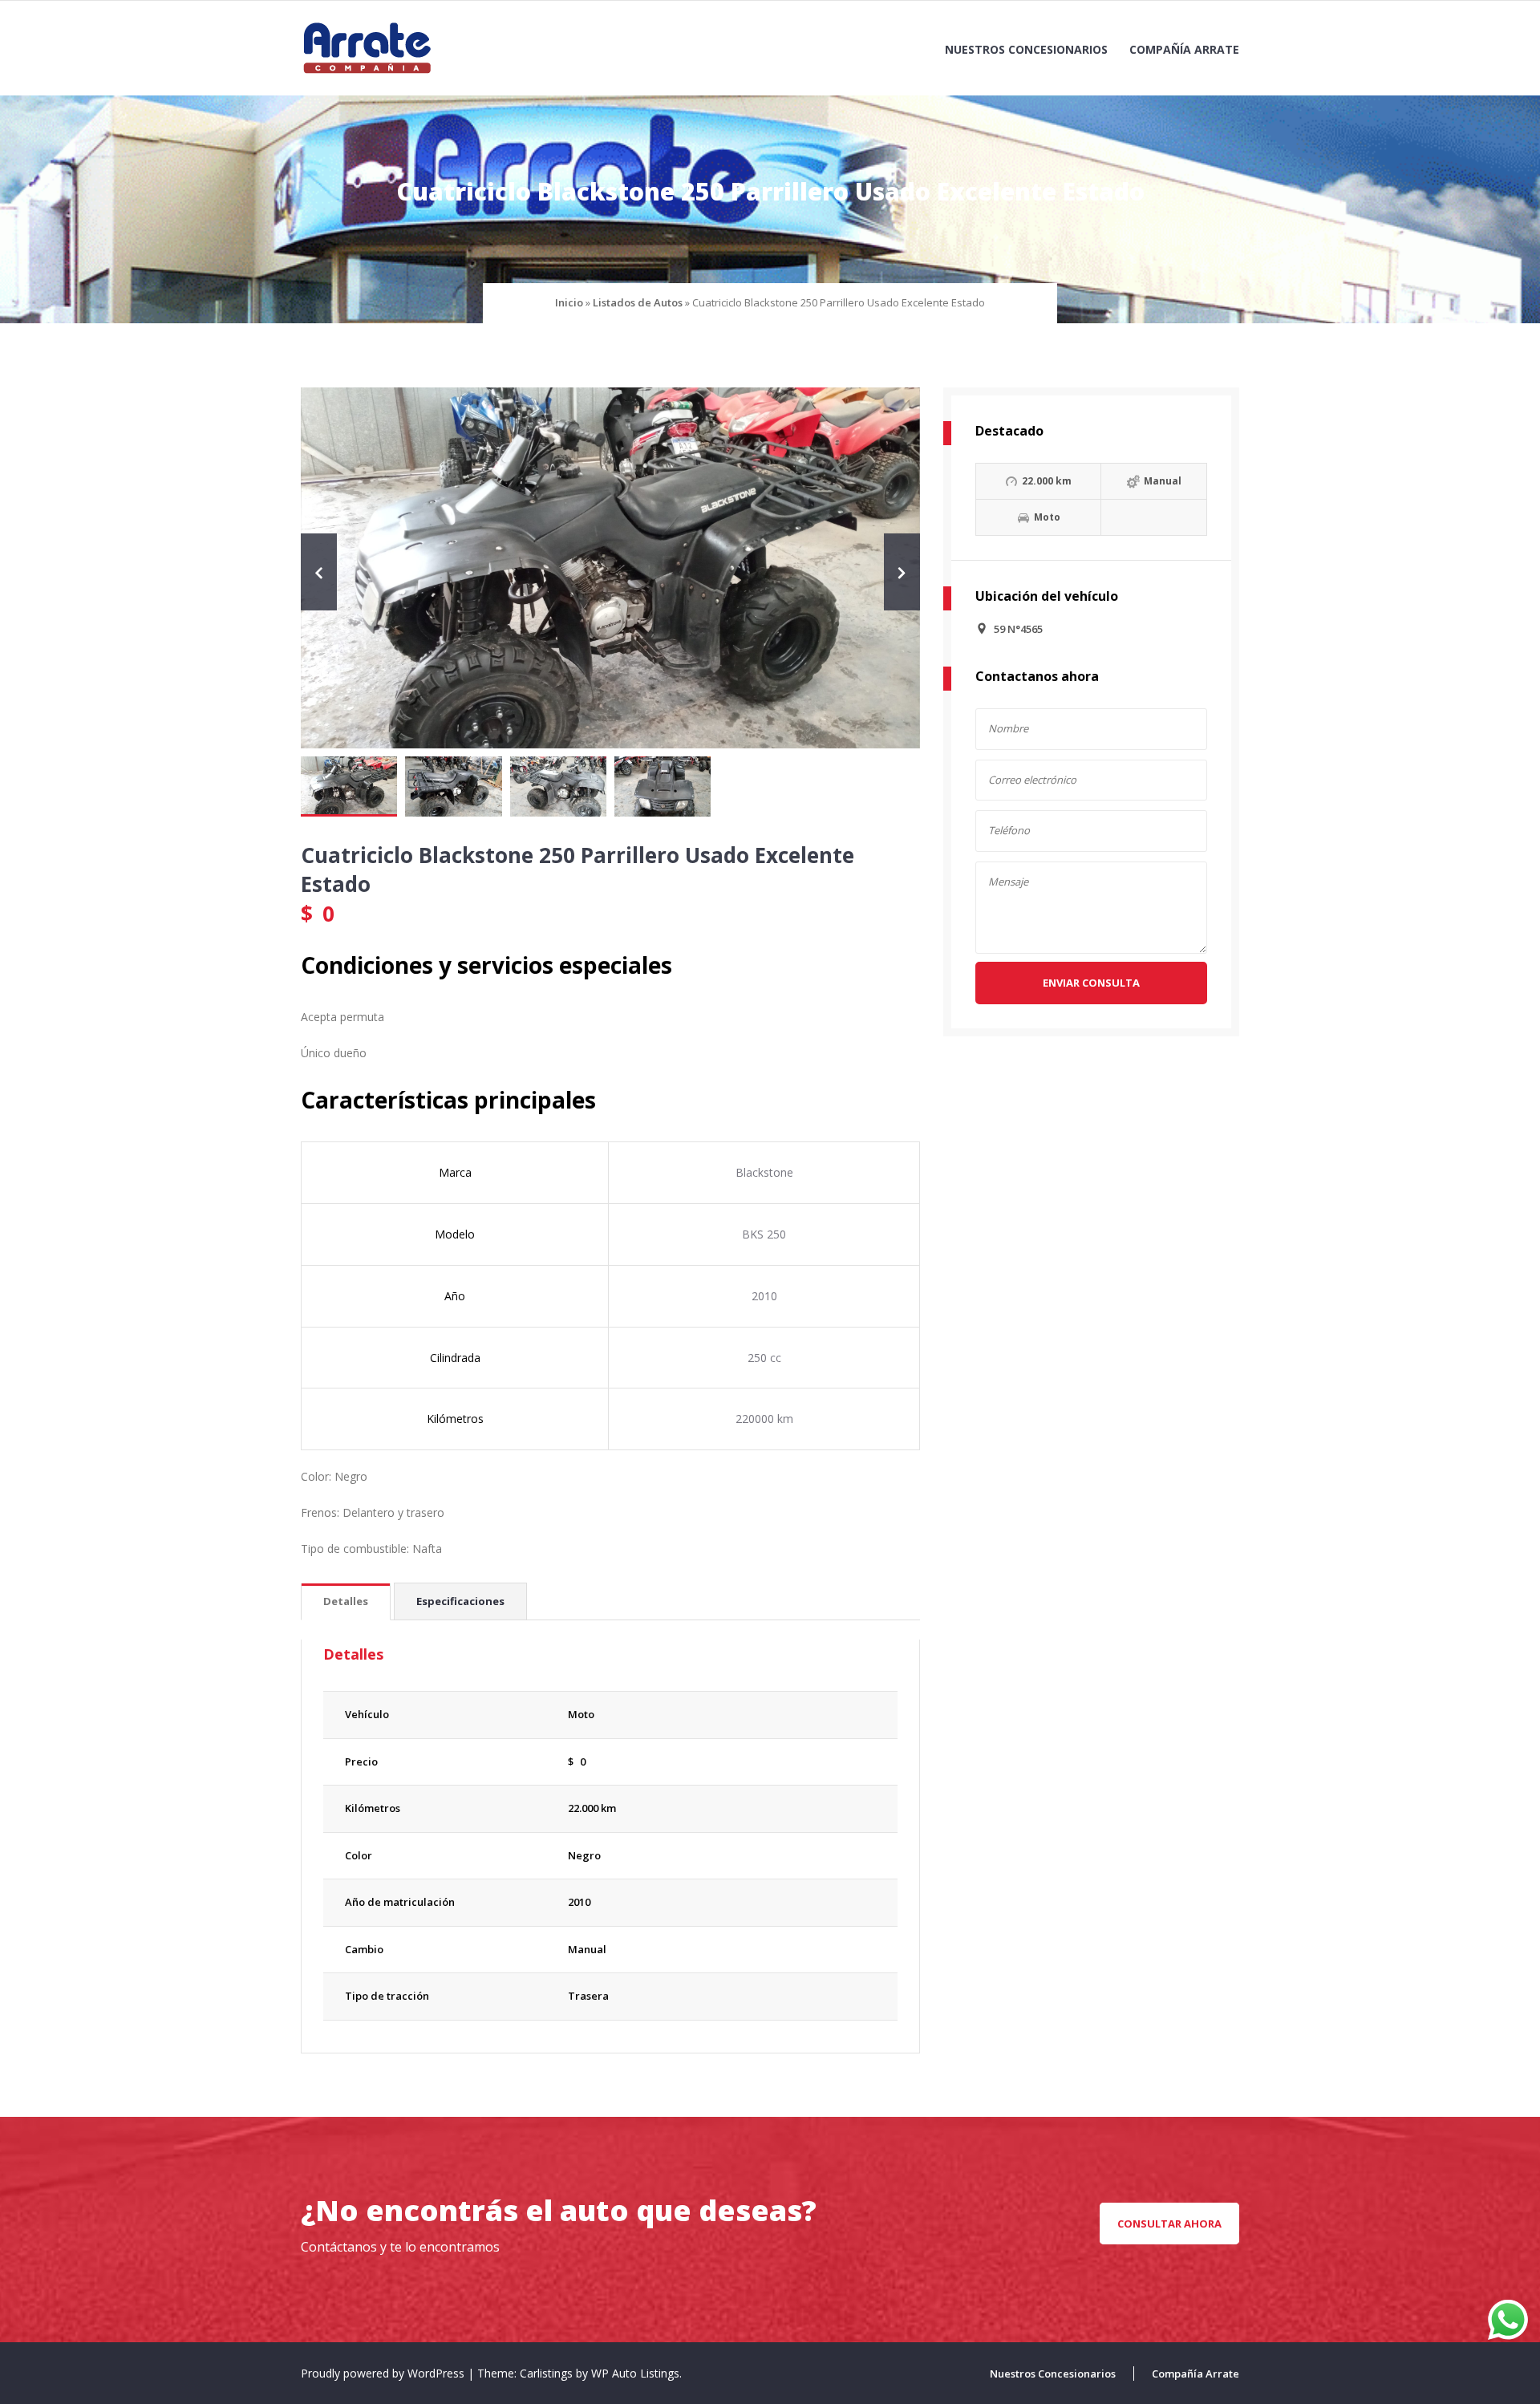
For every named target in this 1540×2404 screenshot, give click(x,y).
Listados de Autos (638, 302)
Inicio (569, 302)
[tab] (346, 1602)
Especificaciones (460, 1601)
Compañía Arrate (1184, 49)
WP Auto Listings (635, 2373)
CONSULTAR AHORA (1169, 2224)
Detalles (346, 1601)
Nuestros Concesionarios (1026, 49)
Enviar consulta (1091, 983)
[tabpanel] (610, 1531)
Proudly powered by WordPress (384, 2373)
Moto (581, 1714)
